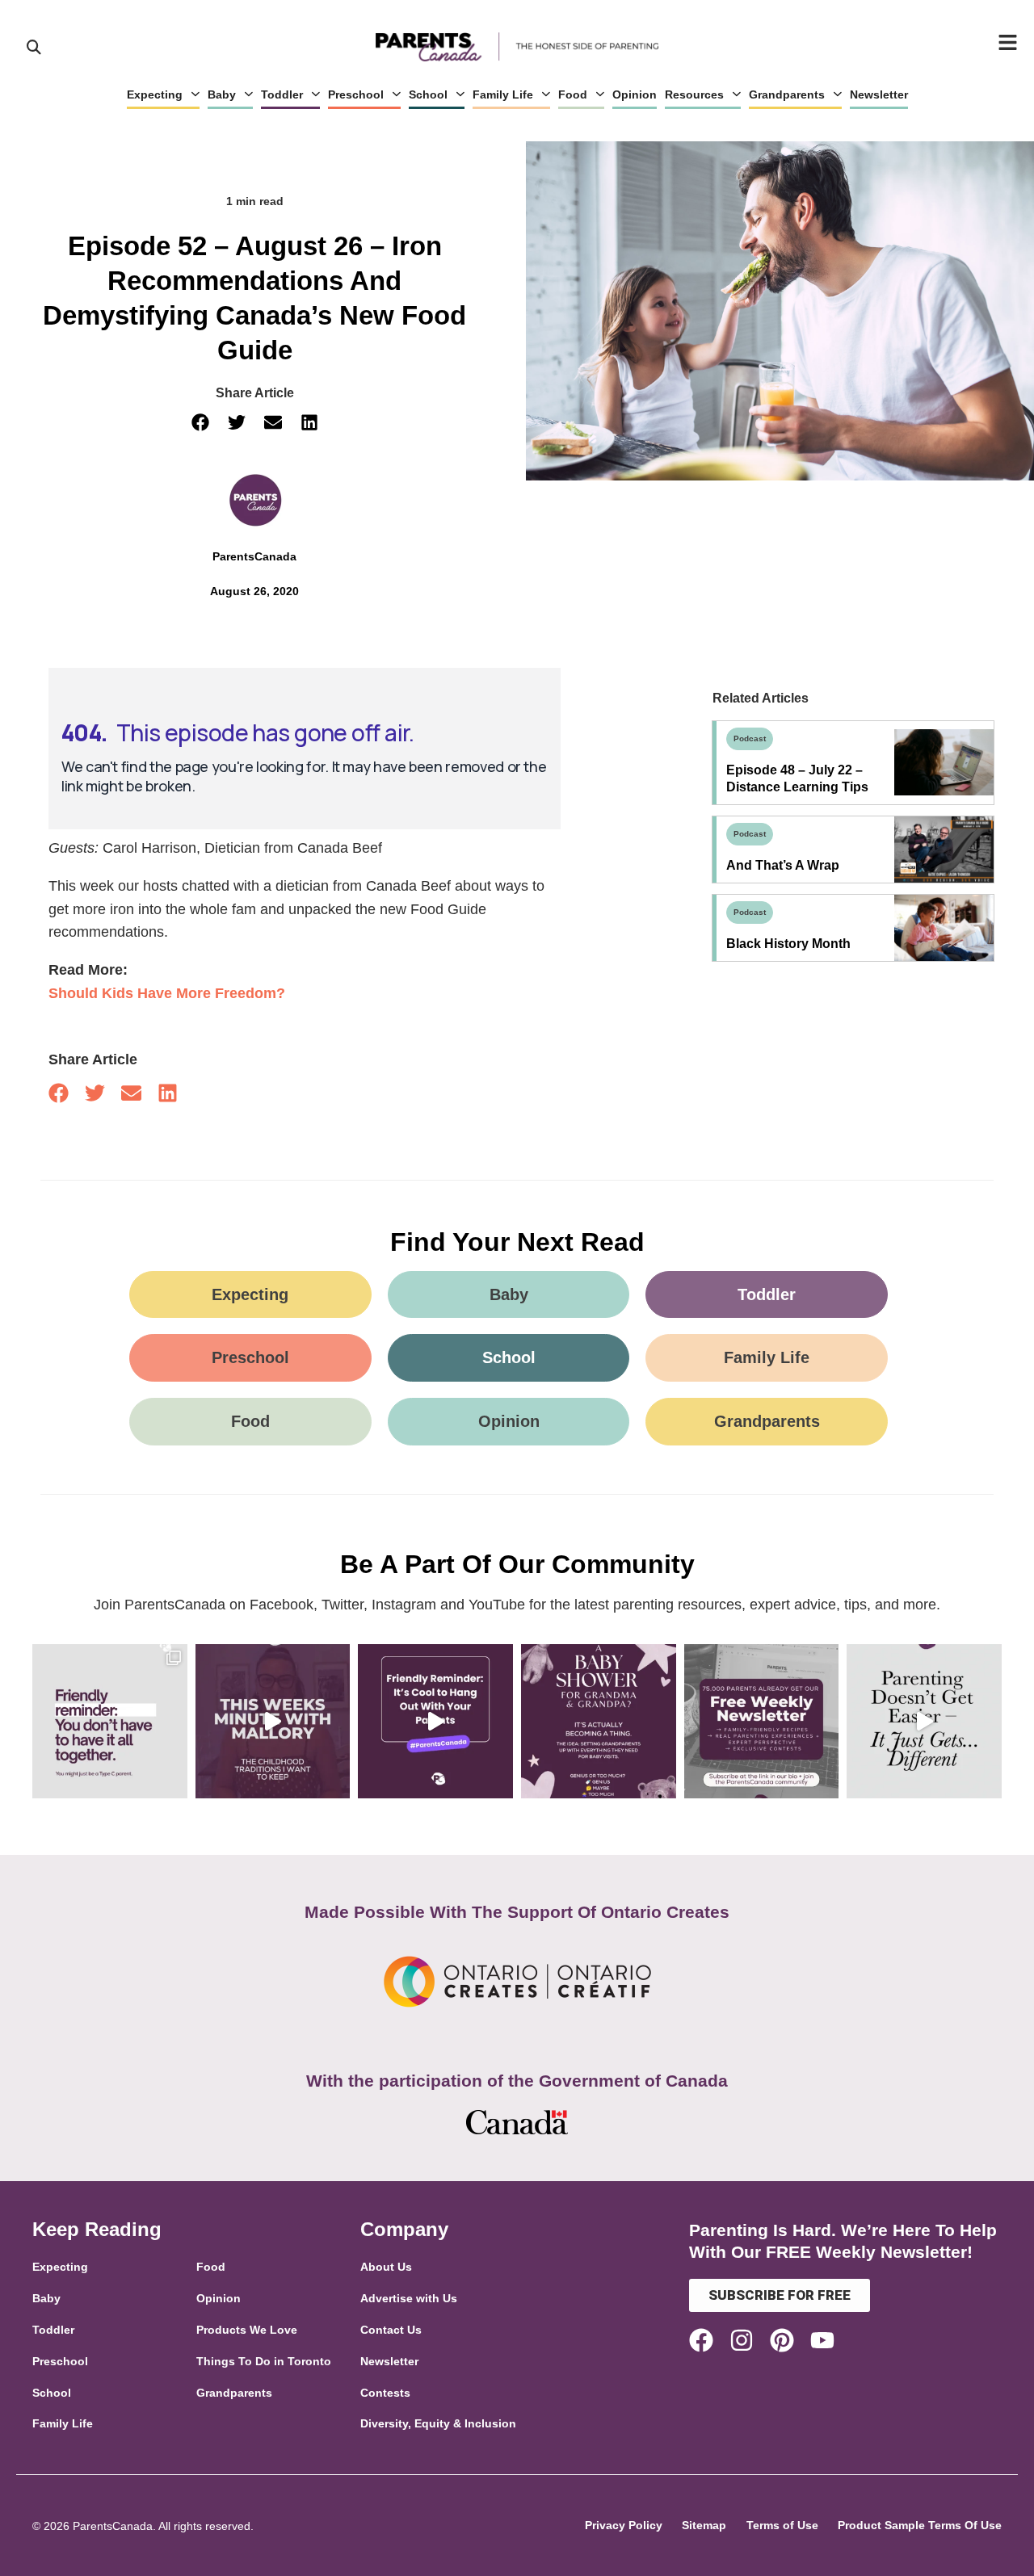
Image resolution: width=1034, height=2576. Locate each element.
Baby (222, 94)
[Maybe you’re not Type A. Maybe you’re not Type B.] (110, 1722)
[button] (200, 422)
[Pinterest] (782, 2340)
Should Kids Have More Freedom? (167, 993)
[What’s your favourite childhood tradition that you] (273, 1722)
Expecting (155, 94)
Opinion (635, 94)
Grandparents (787, 94)
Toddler (282, 94)
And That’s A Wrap (783, 865)
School (428, 94)
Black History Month (788, 944)
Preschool (356, 94)
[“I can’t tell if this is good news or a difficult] (924, 1722)
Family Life (503, 94)
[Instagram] (742, 2340)
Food (573, 94)
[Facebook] (701, 2340)
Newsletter (879, 94)
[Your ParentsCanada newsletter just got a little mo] (762, 1722)
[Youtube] (822, 2340)
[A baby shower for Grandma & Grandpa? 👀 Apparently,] (599, 1722)
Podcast (750, 738)
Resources (694, 94)
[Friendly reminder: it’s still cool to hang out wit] (435, 1722)
